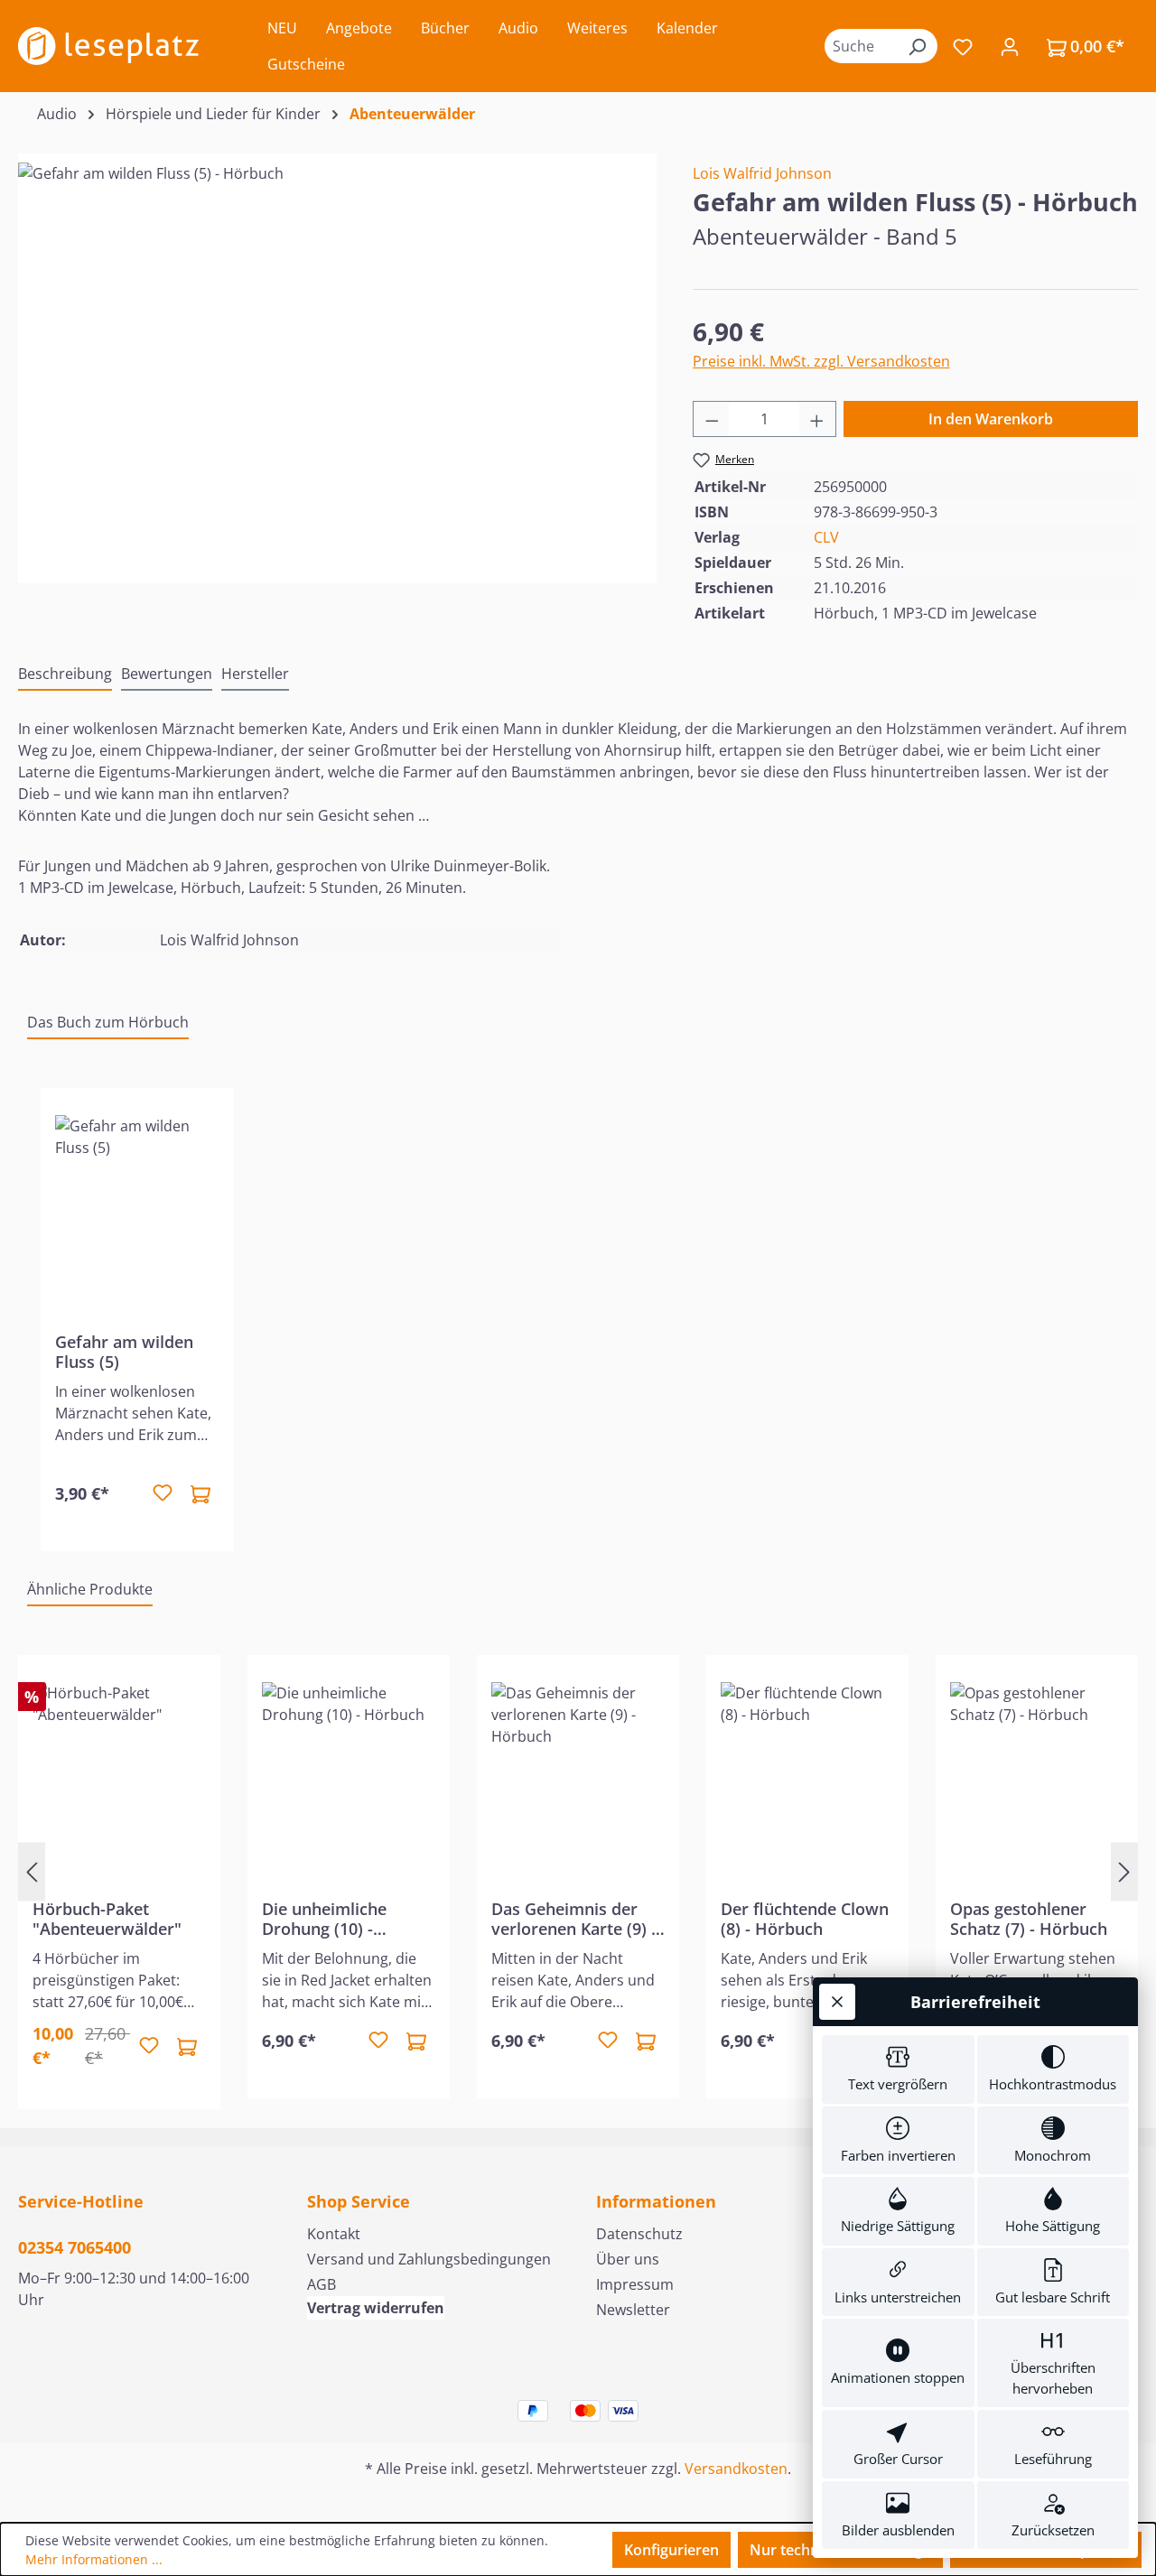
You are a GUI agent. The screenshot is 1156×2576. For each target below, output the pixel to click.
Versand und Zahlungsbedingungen (429, 2259)
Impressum (635, 2284)
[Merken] (163, 1493)
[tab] (65, 674)
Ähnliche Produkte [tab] (90, 1589)
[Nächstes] (1124, 1872)
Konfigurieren (671, 2550)
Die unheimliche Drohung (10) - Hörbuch (324, 1919)
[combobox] (861, 46)
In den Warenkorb (991, 419)
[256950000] (337, 357)
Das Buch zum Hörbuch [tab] (108, 1022)
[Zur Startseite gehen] (108, 46)
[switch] (898, 2069)
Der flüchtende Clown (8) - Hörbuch (805, 1919)
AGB (322, 2284)
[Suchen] (917, 46)
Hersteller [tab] (255, 674)
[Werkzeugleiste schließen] (837, 2002)
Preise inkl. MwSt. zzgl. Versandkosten (821, 361)
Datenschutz (639, 2234)
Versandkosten (736, 2469)
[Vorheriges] (32, 1872)
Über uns (628, 2259)
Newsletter (633, 2310)
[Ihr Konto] (1010, 46)
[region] (337, 357)
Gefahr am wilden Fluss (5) (124, 1352)
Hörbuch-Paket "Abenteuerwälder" (107, 1919)
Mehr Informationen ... (94, 2559)
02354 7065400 (75, 2247)
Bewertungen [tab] (167, 674)
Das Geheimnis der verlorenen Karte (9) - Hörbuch (574, 1919)
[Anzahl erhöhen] (817, 419)
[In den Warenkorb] (200, 1493)
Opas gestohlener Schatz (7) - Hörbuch (1029, 1919)
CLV (826, 537)
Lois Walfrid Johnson (762, 173)
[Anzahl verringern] (712, 419)
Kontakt (334, 2234)
